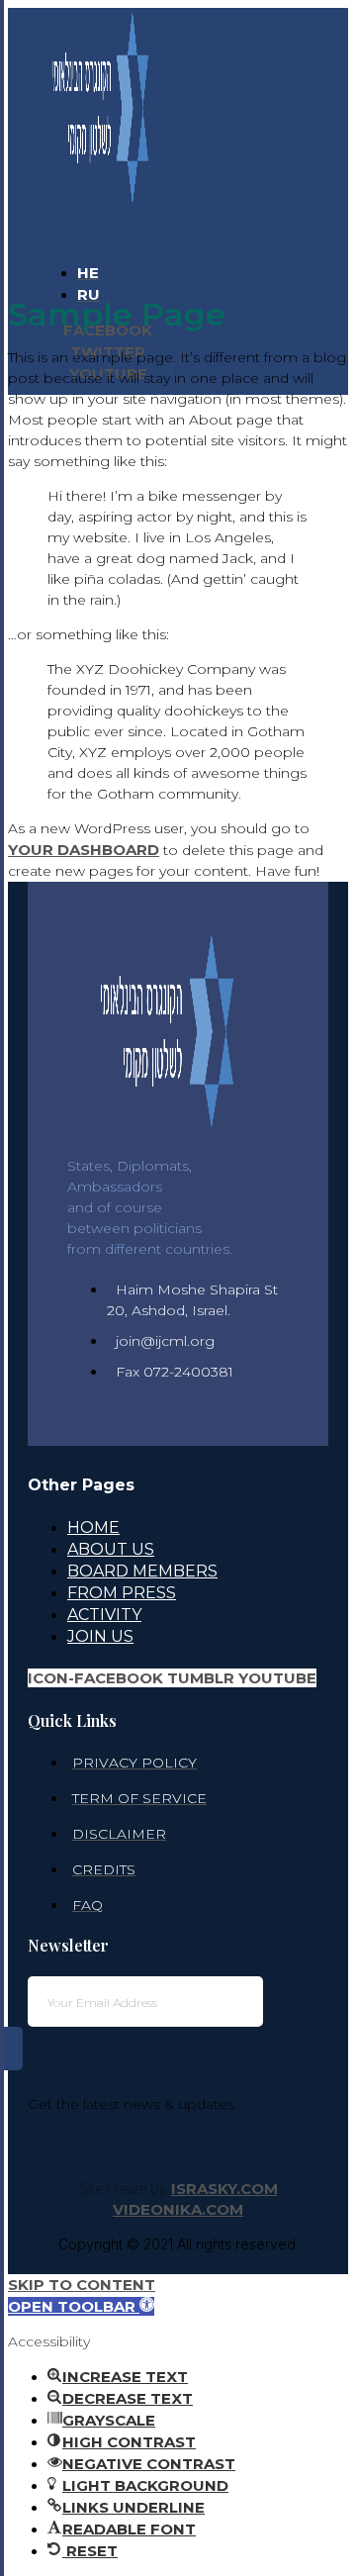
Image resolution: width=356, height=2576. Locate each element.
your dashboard (84, 850)
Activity (104, 1615)
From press (122, 1593)
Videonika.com (178, 2209)
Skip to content (82, 2285)
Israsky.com (224, 2189)
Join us (100, 1636)
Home (93, 1527)
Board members (142, 1571)
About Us (111, 1549)
